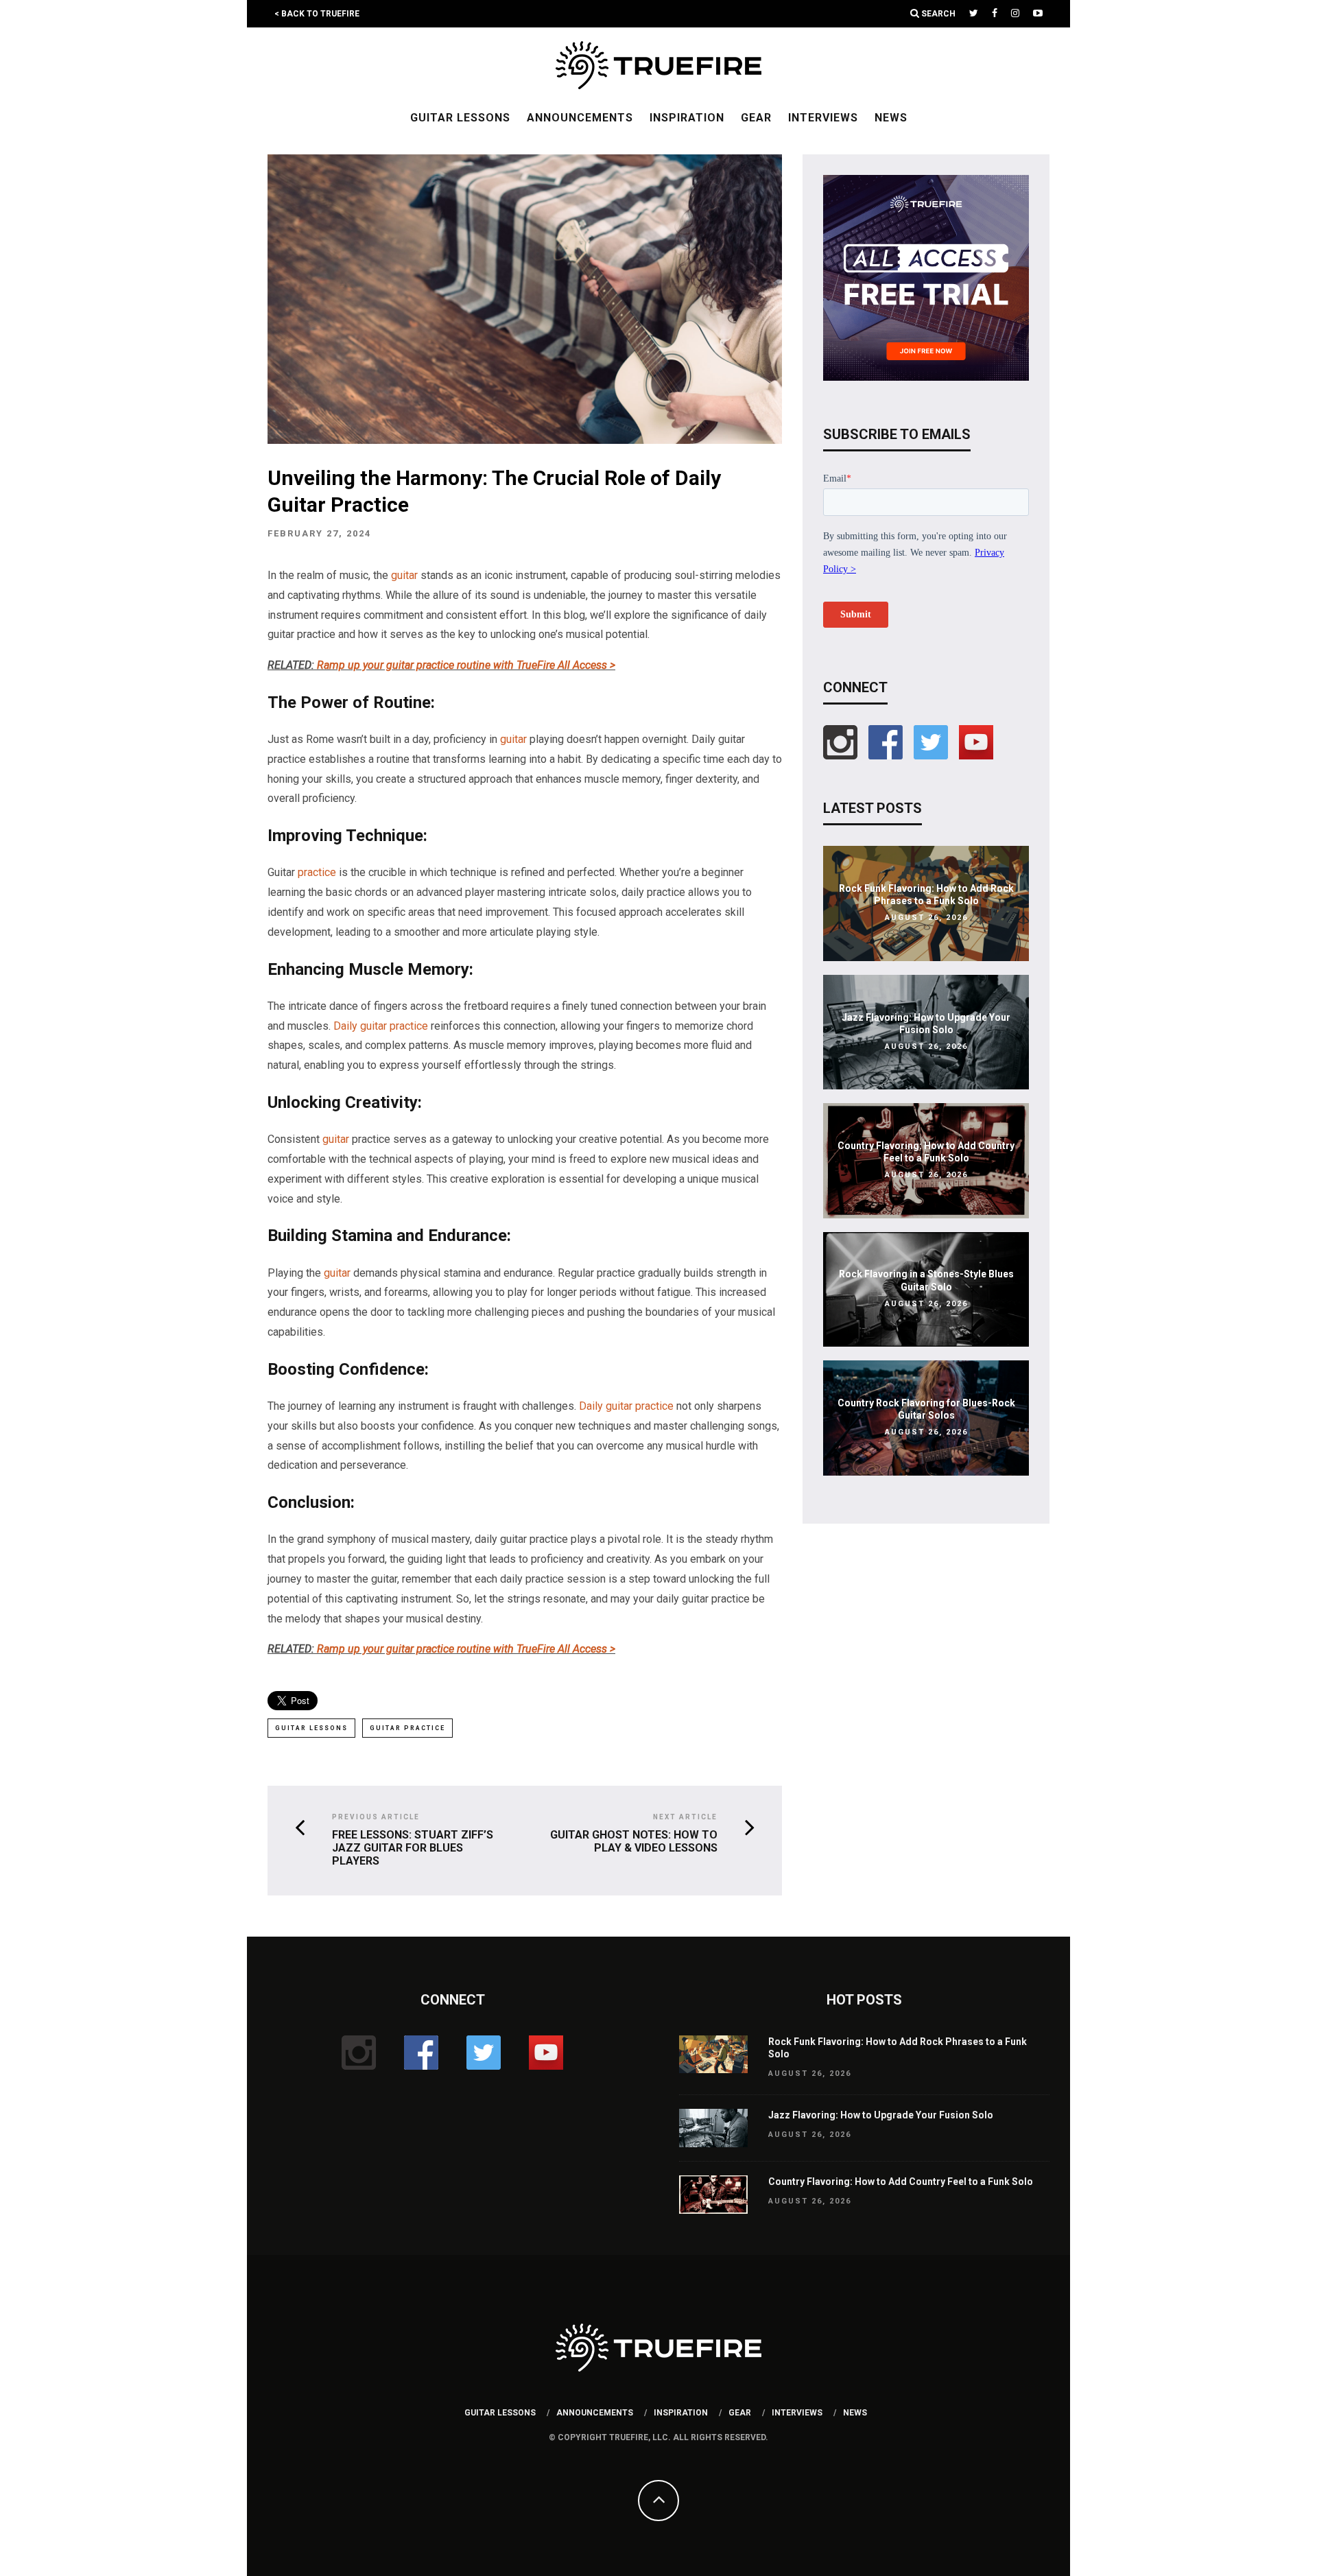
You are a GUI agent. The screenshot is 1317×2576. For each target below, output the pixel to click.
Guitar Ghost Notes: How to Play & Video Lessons (634, 1841)
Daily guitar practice (381, 1026)
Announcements (580, 118)
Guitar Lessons (460, 118)
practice (317, 872)
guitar (404, 575)
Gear (756, 118)
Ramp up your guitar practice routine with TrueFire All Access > (466, 665)
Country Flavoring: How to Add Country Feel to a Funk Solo (901, 2182)
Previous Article (376, 1817)
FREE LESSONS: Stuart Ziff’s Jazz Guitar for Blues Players (413, 1848)
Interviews (823, 118)
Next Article (685, 1817)
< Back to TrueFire (317, 14)
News (891, 118)
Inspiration (687, 118)
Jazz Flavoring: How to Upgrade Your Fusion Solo (881, 2115)
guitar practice (407, 1728)
